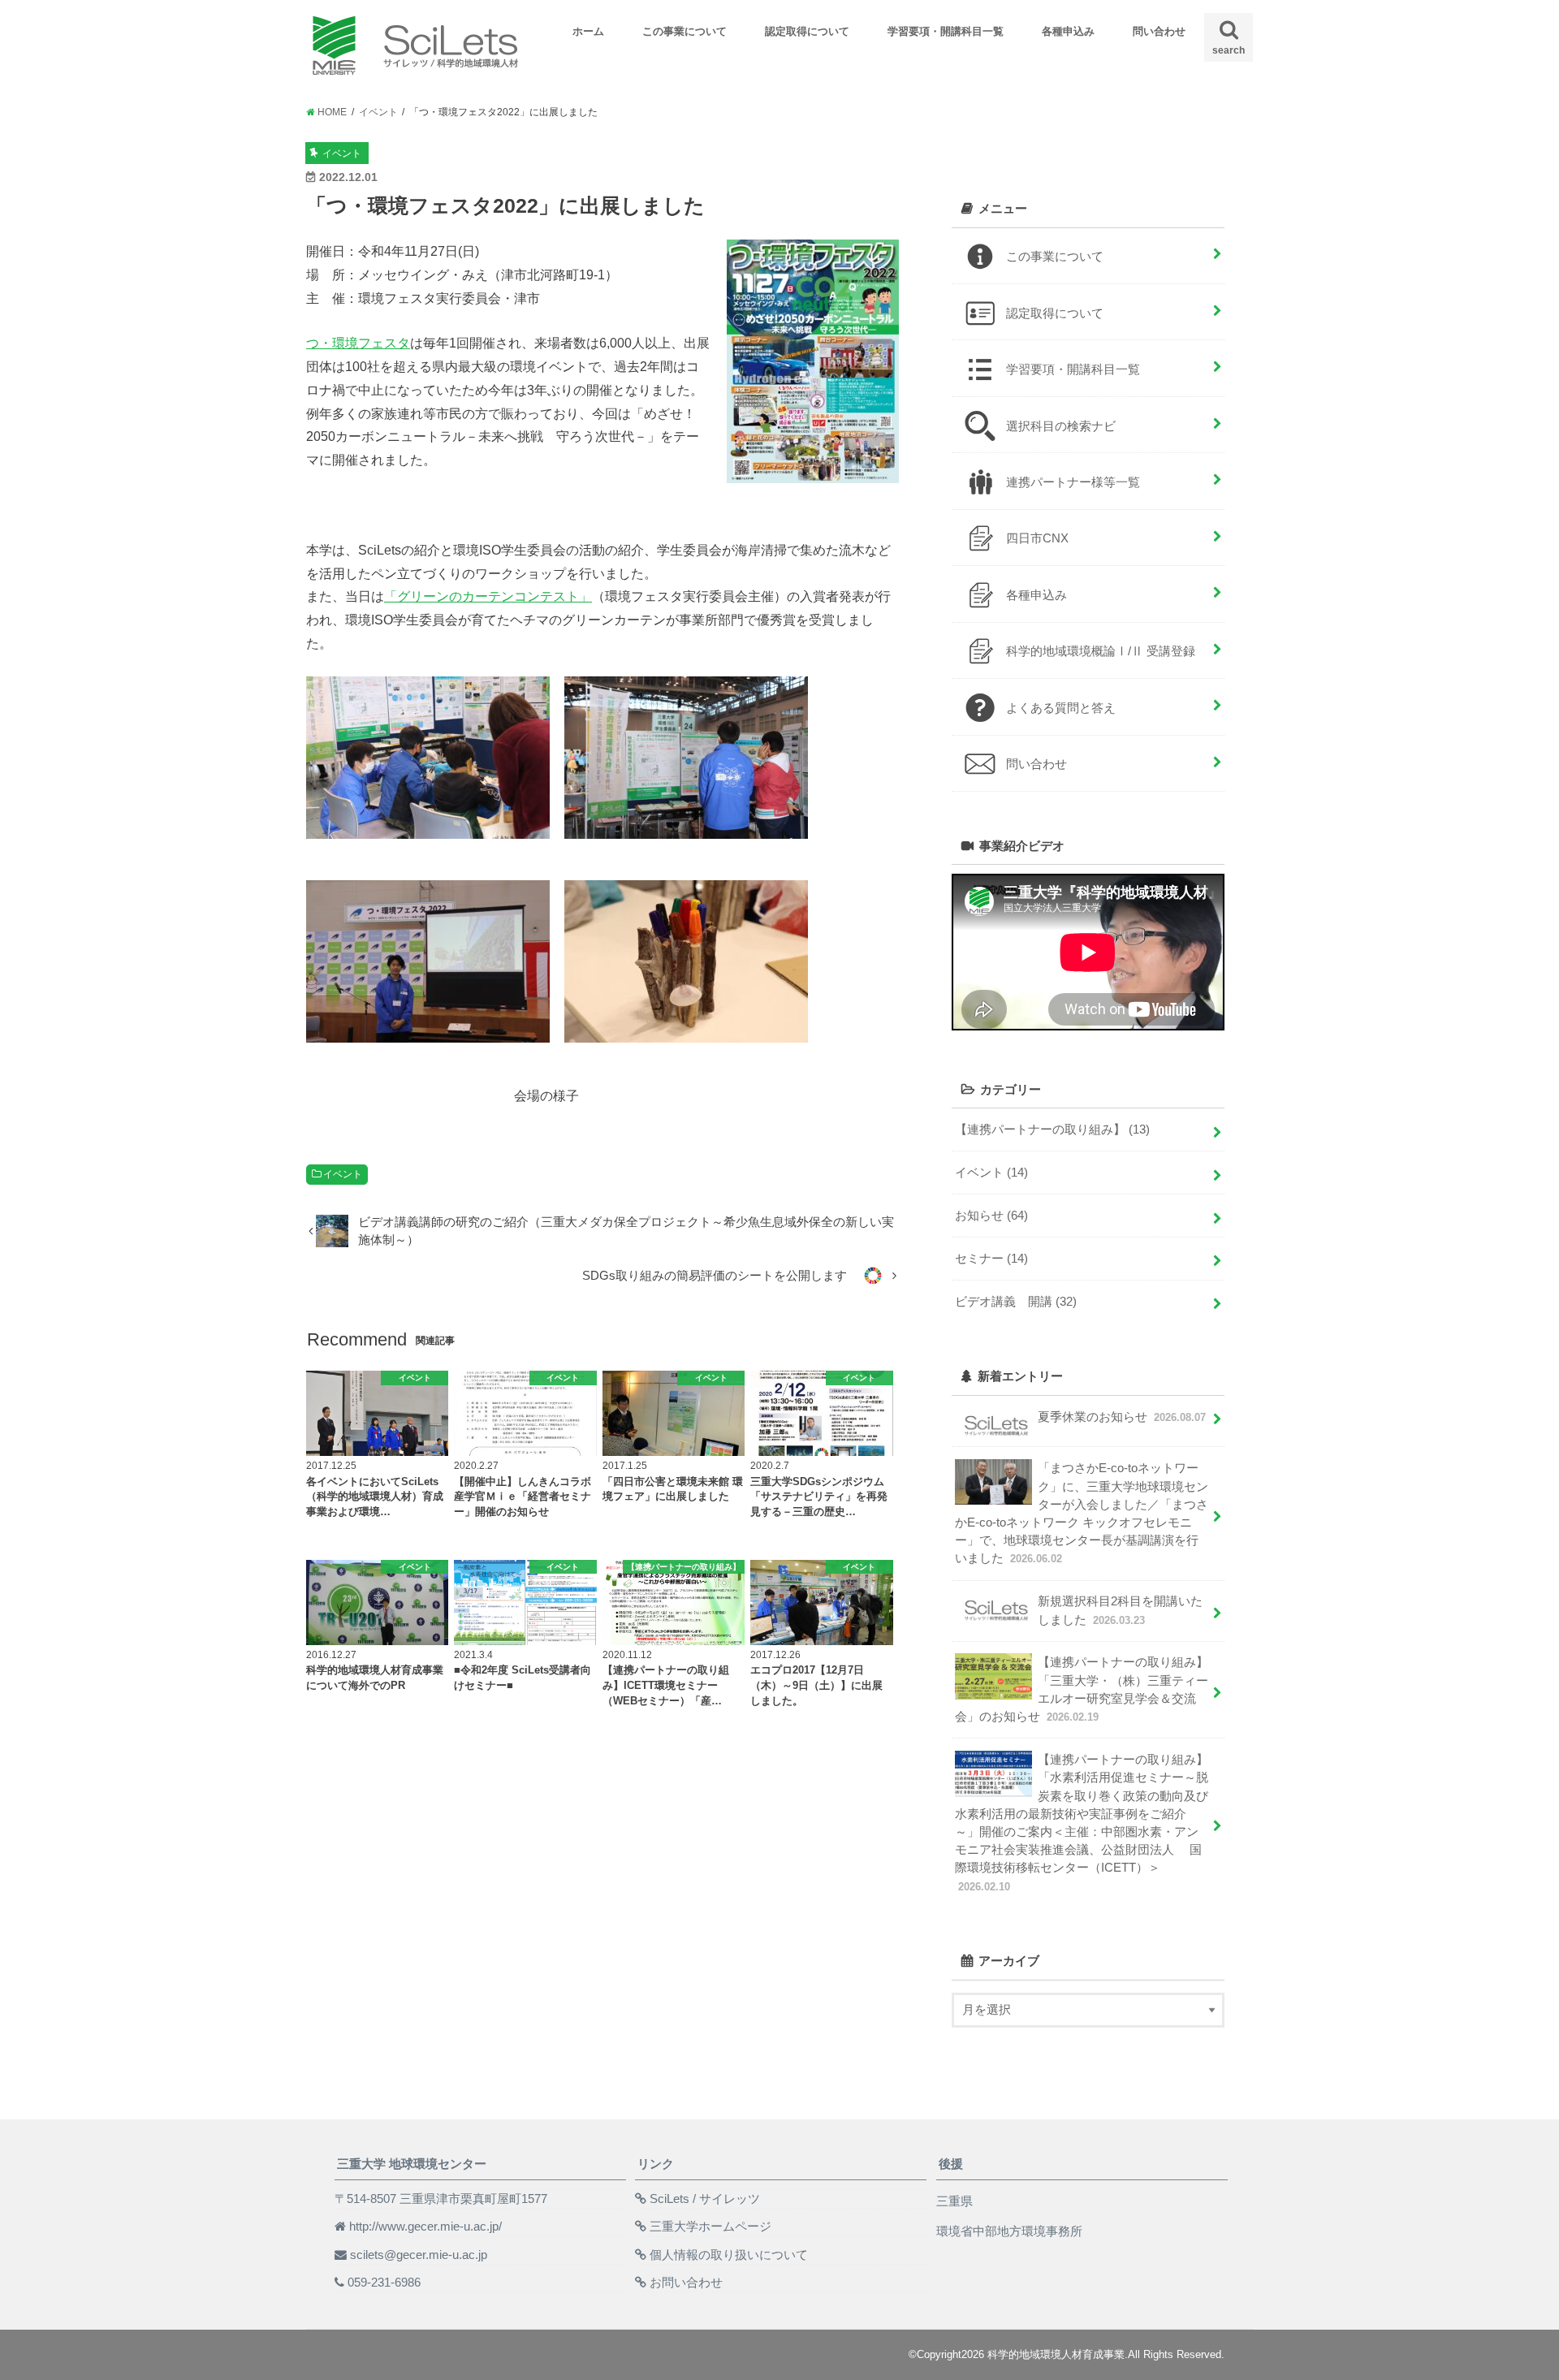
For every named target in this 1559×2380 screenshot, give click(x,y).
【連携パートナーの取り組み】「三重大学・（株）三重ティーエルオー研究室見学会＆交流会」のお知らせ (1082, 1689)
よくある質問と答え (1061, 708)
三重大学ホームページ (710, 2227)
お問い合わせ (686, 2283)
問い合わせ (1159, 31)
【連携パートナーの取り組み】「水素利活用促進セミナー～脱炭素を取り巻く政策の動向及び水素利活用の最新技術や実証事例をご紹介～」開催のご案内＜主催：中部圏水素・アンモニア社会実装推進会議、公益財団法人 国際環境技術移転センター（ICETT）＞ (1082, 1823)
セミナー (991, 1259)
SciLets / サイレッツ (705, 2199)
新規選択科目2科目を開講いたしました (1120, 1610)
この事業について (684, 31)
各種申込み (1068, 31)
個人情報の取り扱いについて (729, 2255)
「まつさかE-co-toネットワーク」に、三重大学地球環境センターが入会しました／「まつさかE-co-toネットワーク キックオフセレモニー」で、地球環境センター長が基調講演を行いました (1082, 1513)
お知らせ (991, 1216)
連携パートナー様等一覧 (1073, 482)
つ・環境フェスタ (358, 343)
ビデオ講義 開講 (1016, 1302)
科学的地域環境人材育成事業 (1056, 2354)
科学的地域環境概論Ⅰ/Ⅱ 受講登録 (1101, 651)
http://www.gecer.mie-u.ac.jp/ (425, 2227)
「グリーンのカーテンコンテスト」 (488, 596)
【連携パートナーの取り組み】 (1052, 1130)
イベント (343, 1174)
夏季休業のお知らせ (1122, 1417)
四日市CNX (1037, 538)
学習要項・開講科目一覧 (946, 31)
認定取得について (807, 31)
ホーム (588, 31)
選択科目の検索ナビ (1061, 426)
